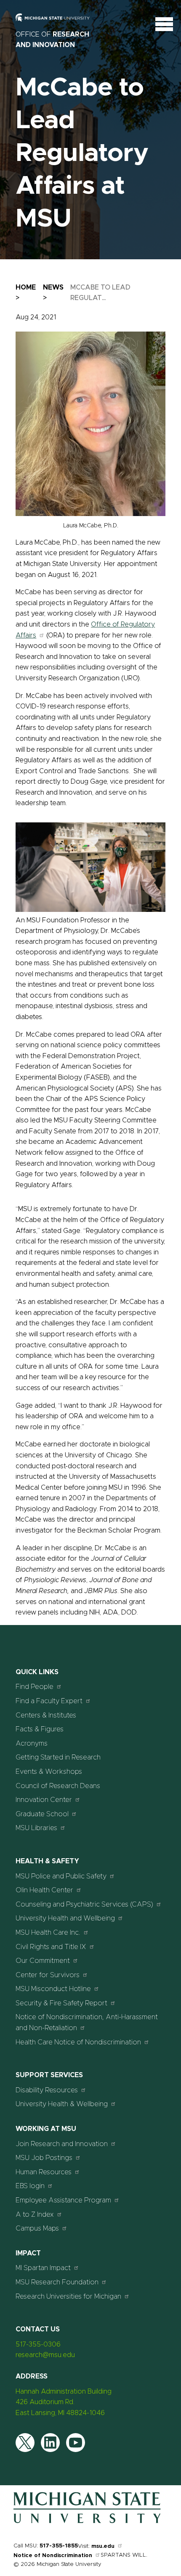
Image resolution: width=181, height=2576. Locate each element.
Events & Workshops (49, 1772)
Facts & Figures (40, 1729)
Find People (35, 1687)
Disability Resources (47, 2090)
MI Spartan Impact (43, 2268)
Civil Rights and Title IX (51, 1947)
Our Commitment (43, 1961)
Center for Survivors (48, 1975)
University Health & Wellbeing (62, 2104)
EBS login (30, 2186)
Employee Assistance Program (63, 2200)
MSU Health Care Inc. (48, 1933)
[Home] (87, 2521)
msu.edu (103, 2546)
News (53, 287)
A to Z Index (35, 2215)
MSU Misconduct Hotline (53, 1989)
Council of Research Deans (58, 1786)
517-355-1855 (59, 2546)
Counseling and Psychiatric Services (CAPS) (84, 1904)
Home (26, 287)
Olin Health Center (44, 1890)
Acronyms (32, 1744)
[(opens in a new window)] (58, 24)
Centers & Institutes (46, 1715)
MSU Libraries (36, 1828)
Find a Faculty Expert (49, 1701)
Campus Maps (37, 2228)
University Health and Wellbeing (65, 1918)
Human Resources (44, 2172)
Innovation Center (44, 1800)
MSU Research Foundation (57, 2282)
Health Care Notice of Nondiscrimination (78, 2042)
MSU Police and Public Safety (61, 1876)
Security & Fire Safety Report (61, 2003)
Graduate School (42, 1814)
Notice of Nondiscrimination (53, 2556)
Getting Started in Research (58, 1757)
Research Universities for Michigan (68, 2297)
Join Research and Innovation (62, 2144)
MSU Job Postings (44, 2158)
